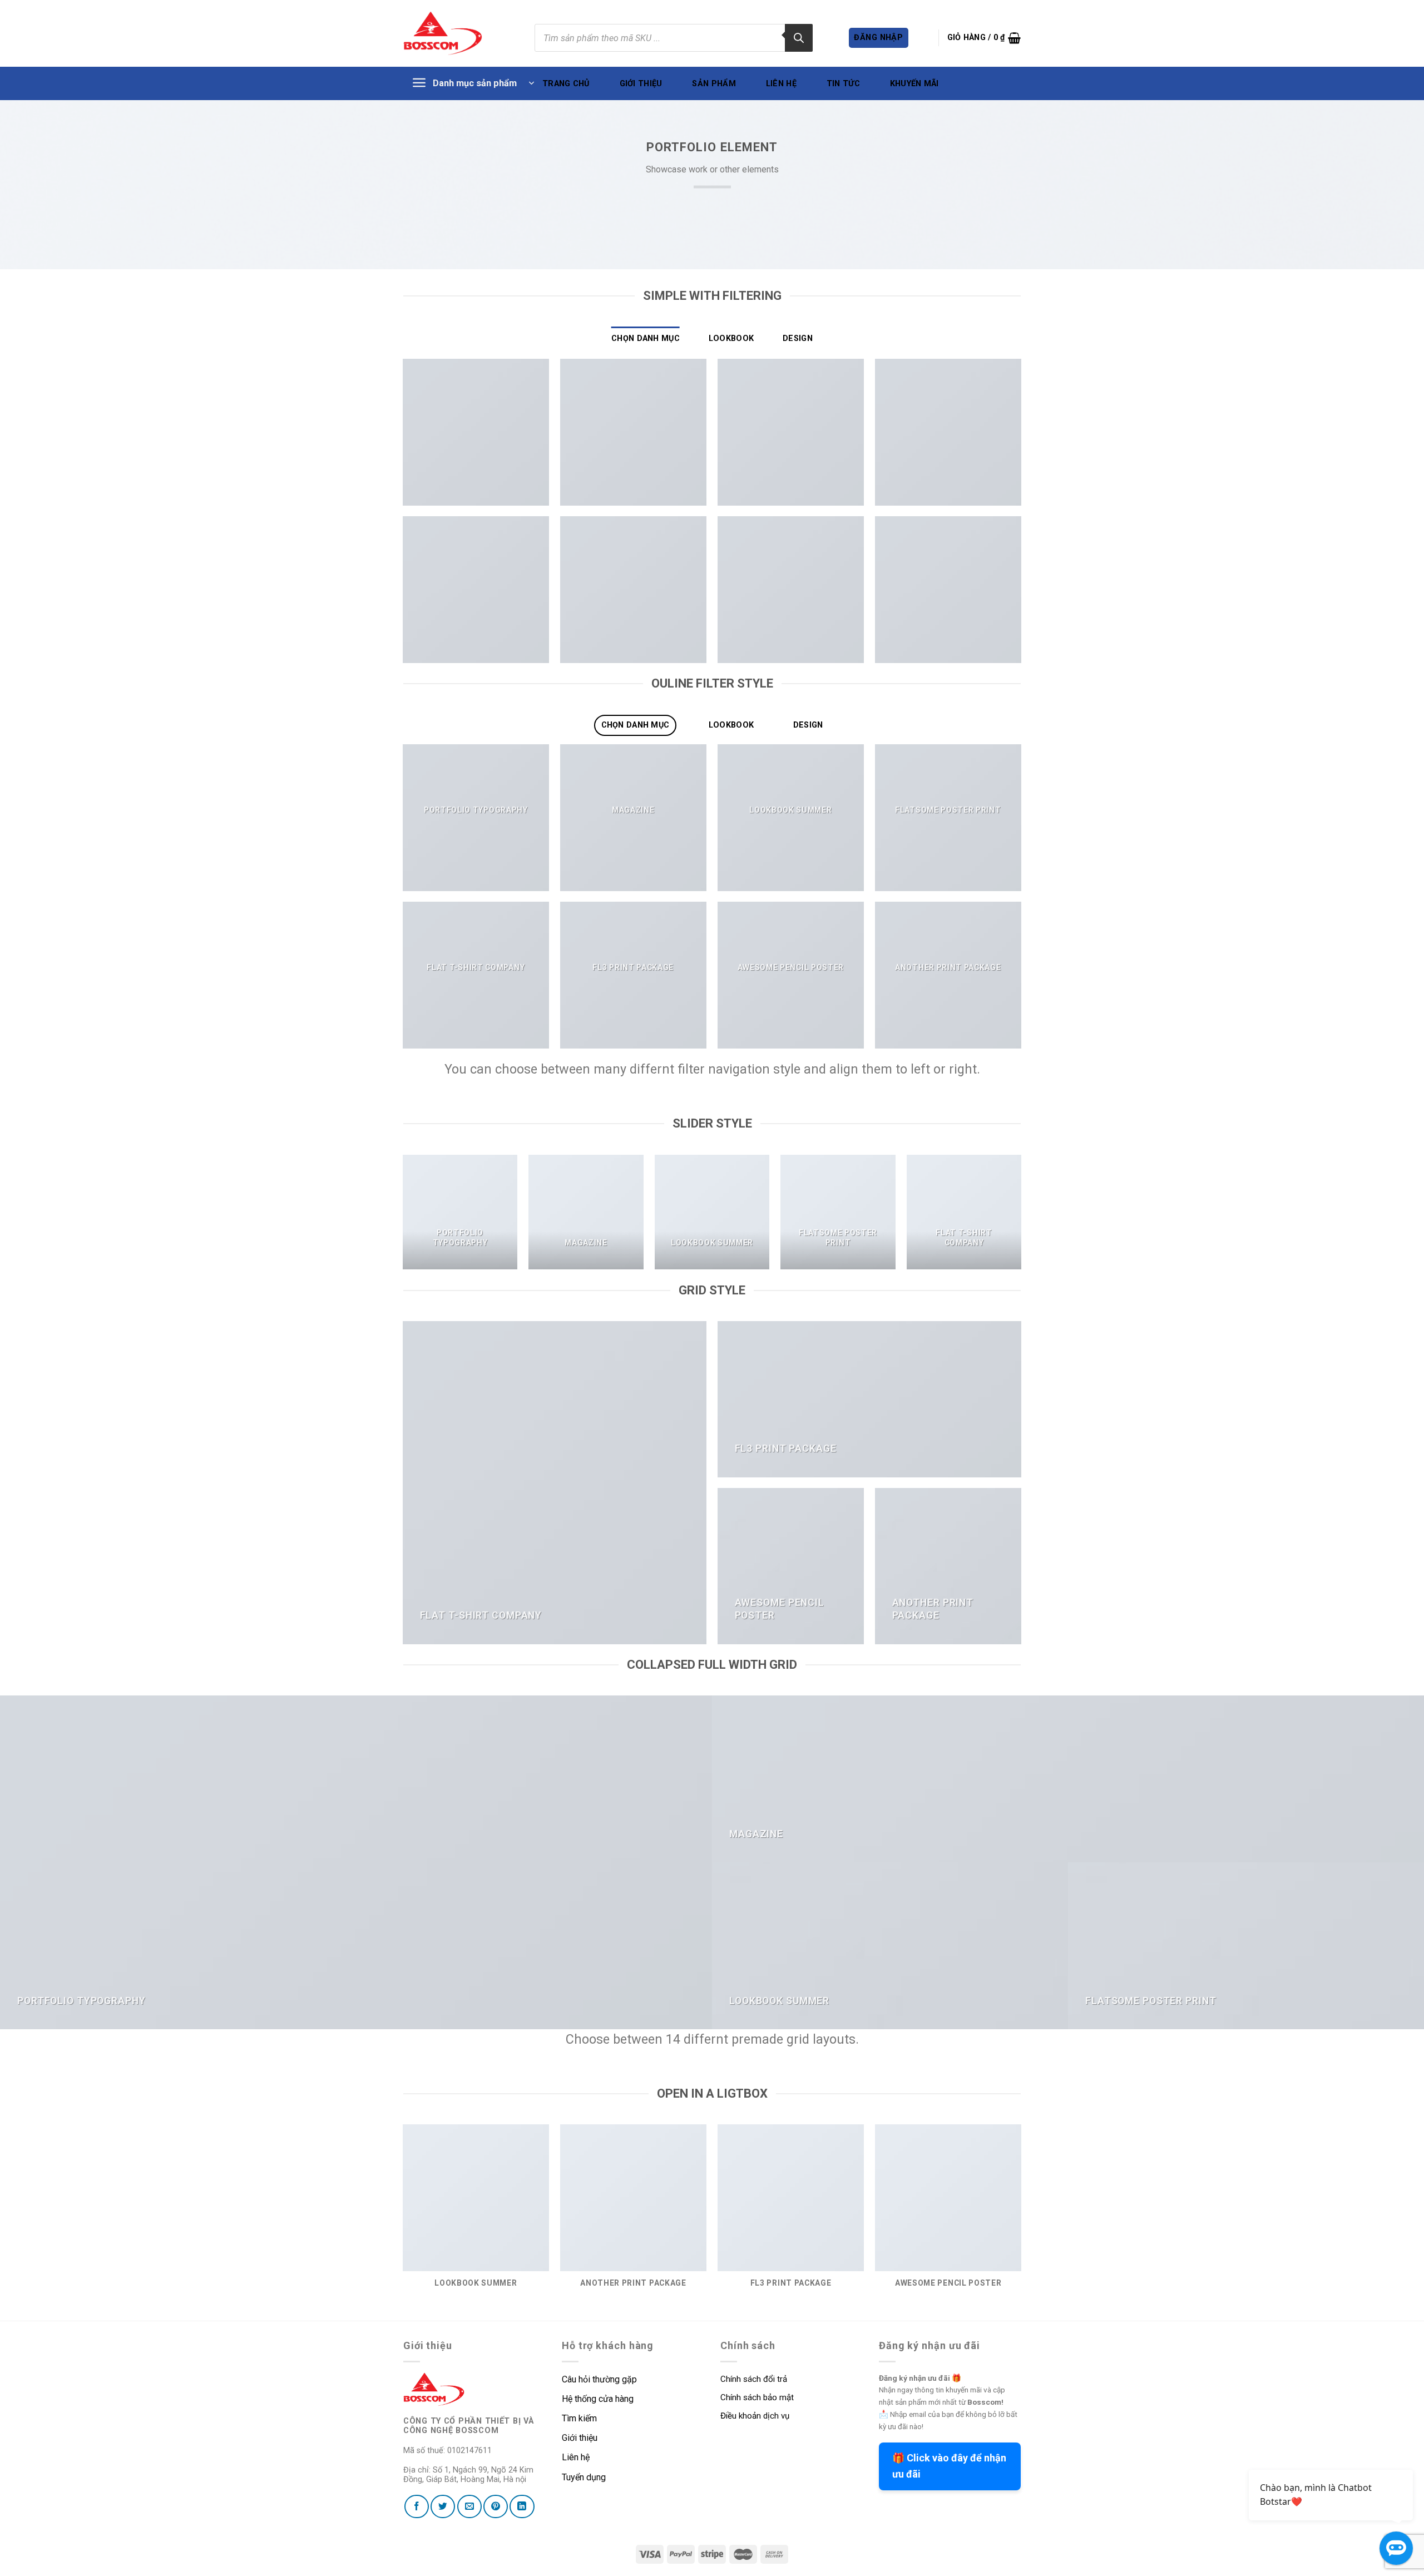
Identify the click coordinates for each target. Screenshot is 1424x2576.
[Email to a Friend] (469, 2506)
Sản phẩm (714, 84)
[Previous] (403, 1217)
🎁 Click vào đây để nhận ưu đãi (949, 2466)
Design (798, 338)
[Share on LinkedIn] (522, 2506)
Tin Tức (843, 84)
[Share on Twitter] (443, 2506)
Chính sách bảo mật (757, 2397)
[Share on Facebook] (417, 2506)
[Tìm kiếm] (799, 38)
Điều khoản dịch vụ (755, 2416)
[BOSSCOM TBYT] (443, 33)
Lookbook (731, 338)
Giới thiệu (641, 84)
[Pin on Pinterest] (496, 2506)
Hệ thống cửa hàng (598, 2399)
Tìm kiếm (580, 2418)
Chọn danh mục (646, 338)
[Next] (1021, 1217)
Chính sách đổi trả (754, 2379)
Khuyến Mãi (914, 84)
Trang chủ (566, 84)
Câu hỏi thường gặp (599, 2379)
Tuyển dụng (584, 2477)
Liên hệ (781, 84)
